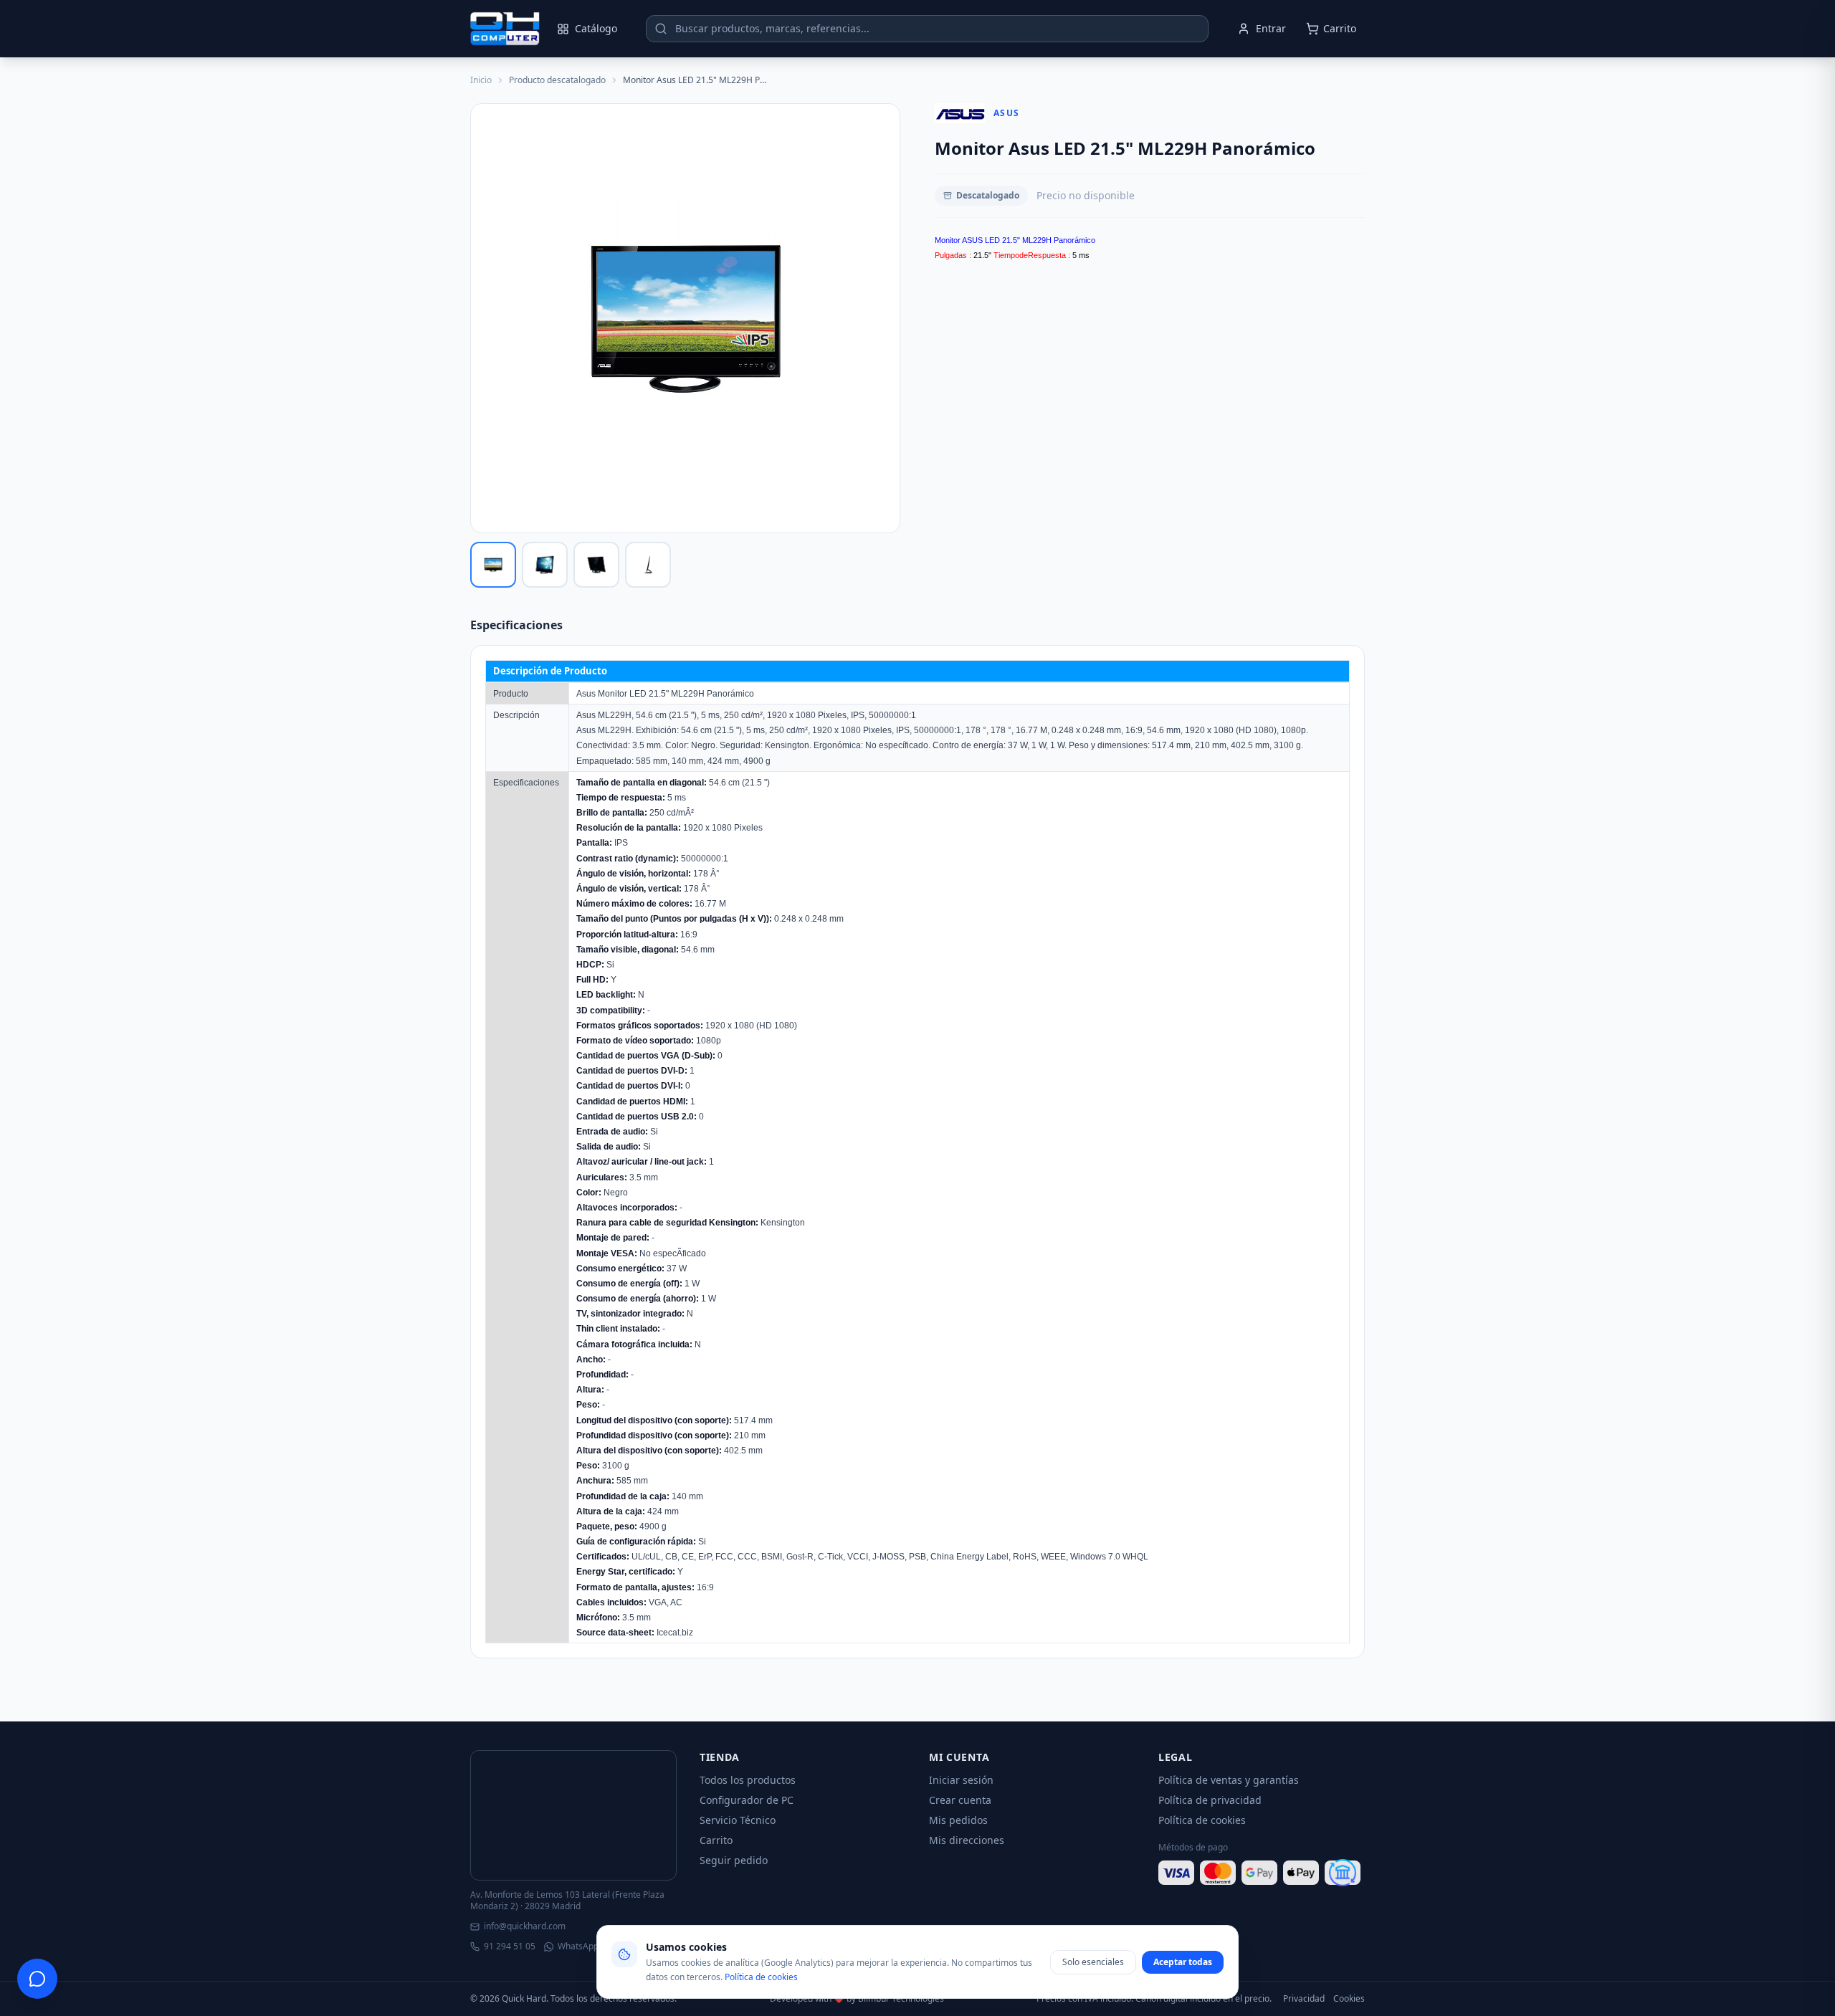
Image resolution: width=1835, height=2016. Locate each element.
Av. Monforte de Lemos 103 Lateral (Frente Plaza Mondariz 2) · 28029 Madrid (567, 1901)
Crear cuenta (960, 1800)
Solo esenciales (1093, 1962)
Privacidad (1304, 1999)
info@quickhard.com (525, 1926)
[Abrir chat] (37, 1979)
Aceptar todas (1183, 1962)
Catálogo (596, 28)
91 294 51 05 (510, 1946)
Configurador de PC (747, 1800)
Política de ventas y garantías (1229, 1780)
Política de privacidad (1210, 1800)
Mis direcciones (967, 1840)
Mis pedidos (958, 1820)
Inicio (481, 80)
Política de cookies (1202, 1820)
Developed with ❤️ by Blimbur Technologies (857, 1999)
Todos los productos (748, 1780)
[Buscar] (661, 29)
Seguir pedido (734, 1860)
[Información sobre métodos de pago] (1262, 1873)
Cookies (1349, 1999)
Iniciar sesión (961, 1780)
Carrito (716, 1840)
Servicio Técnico (738, 1820)
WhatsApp (578, 1946)
